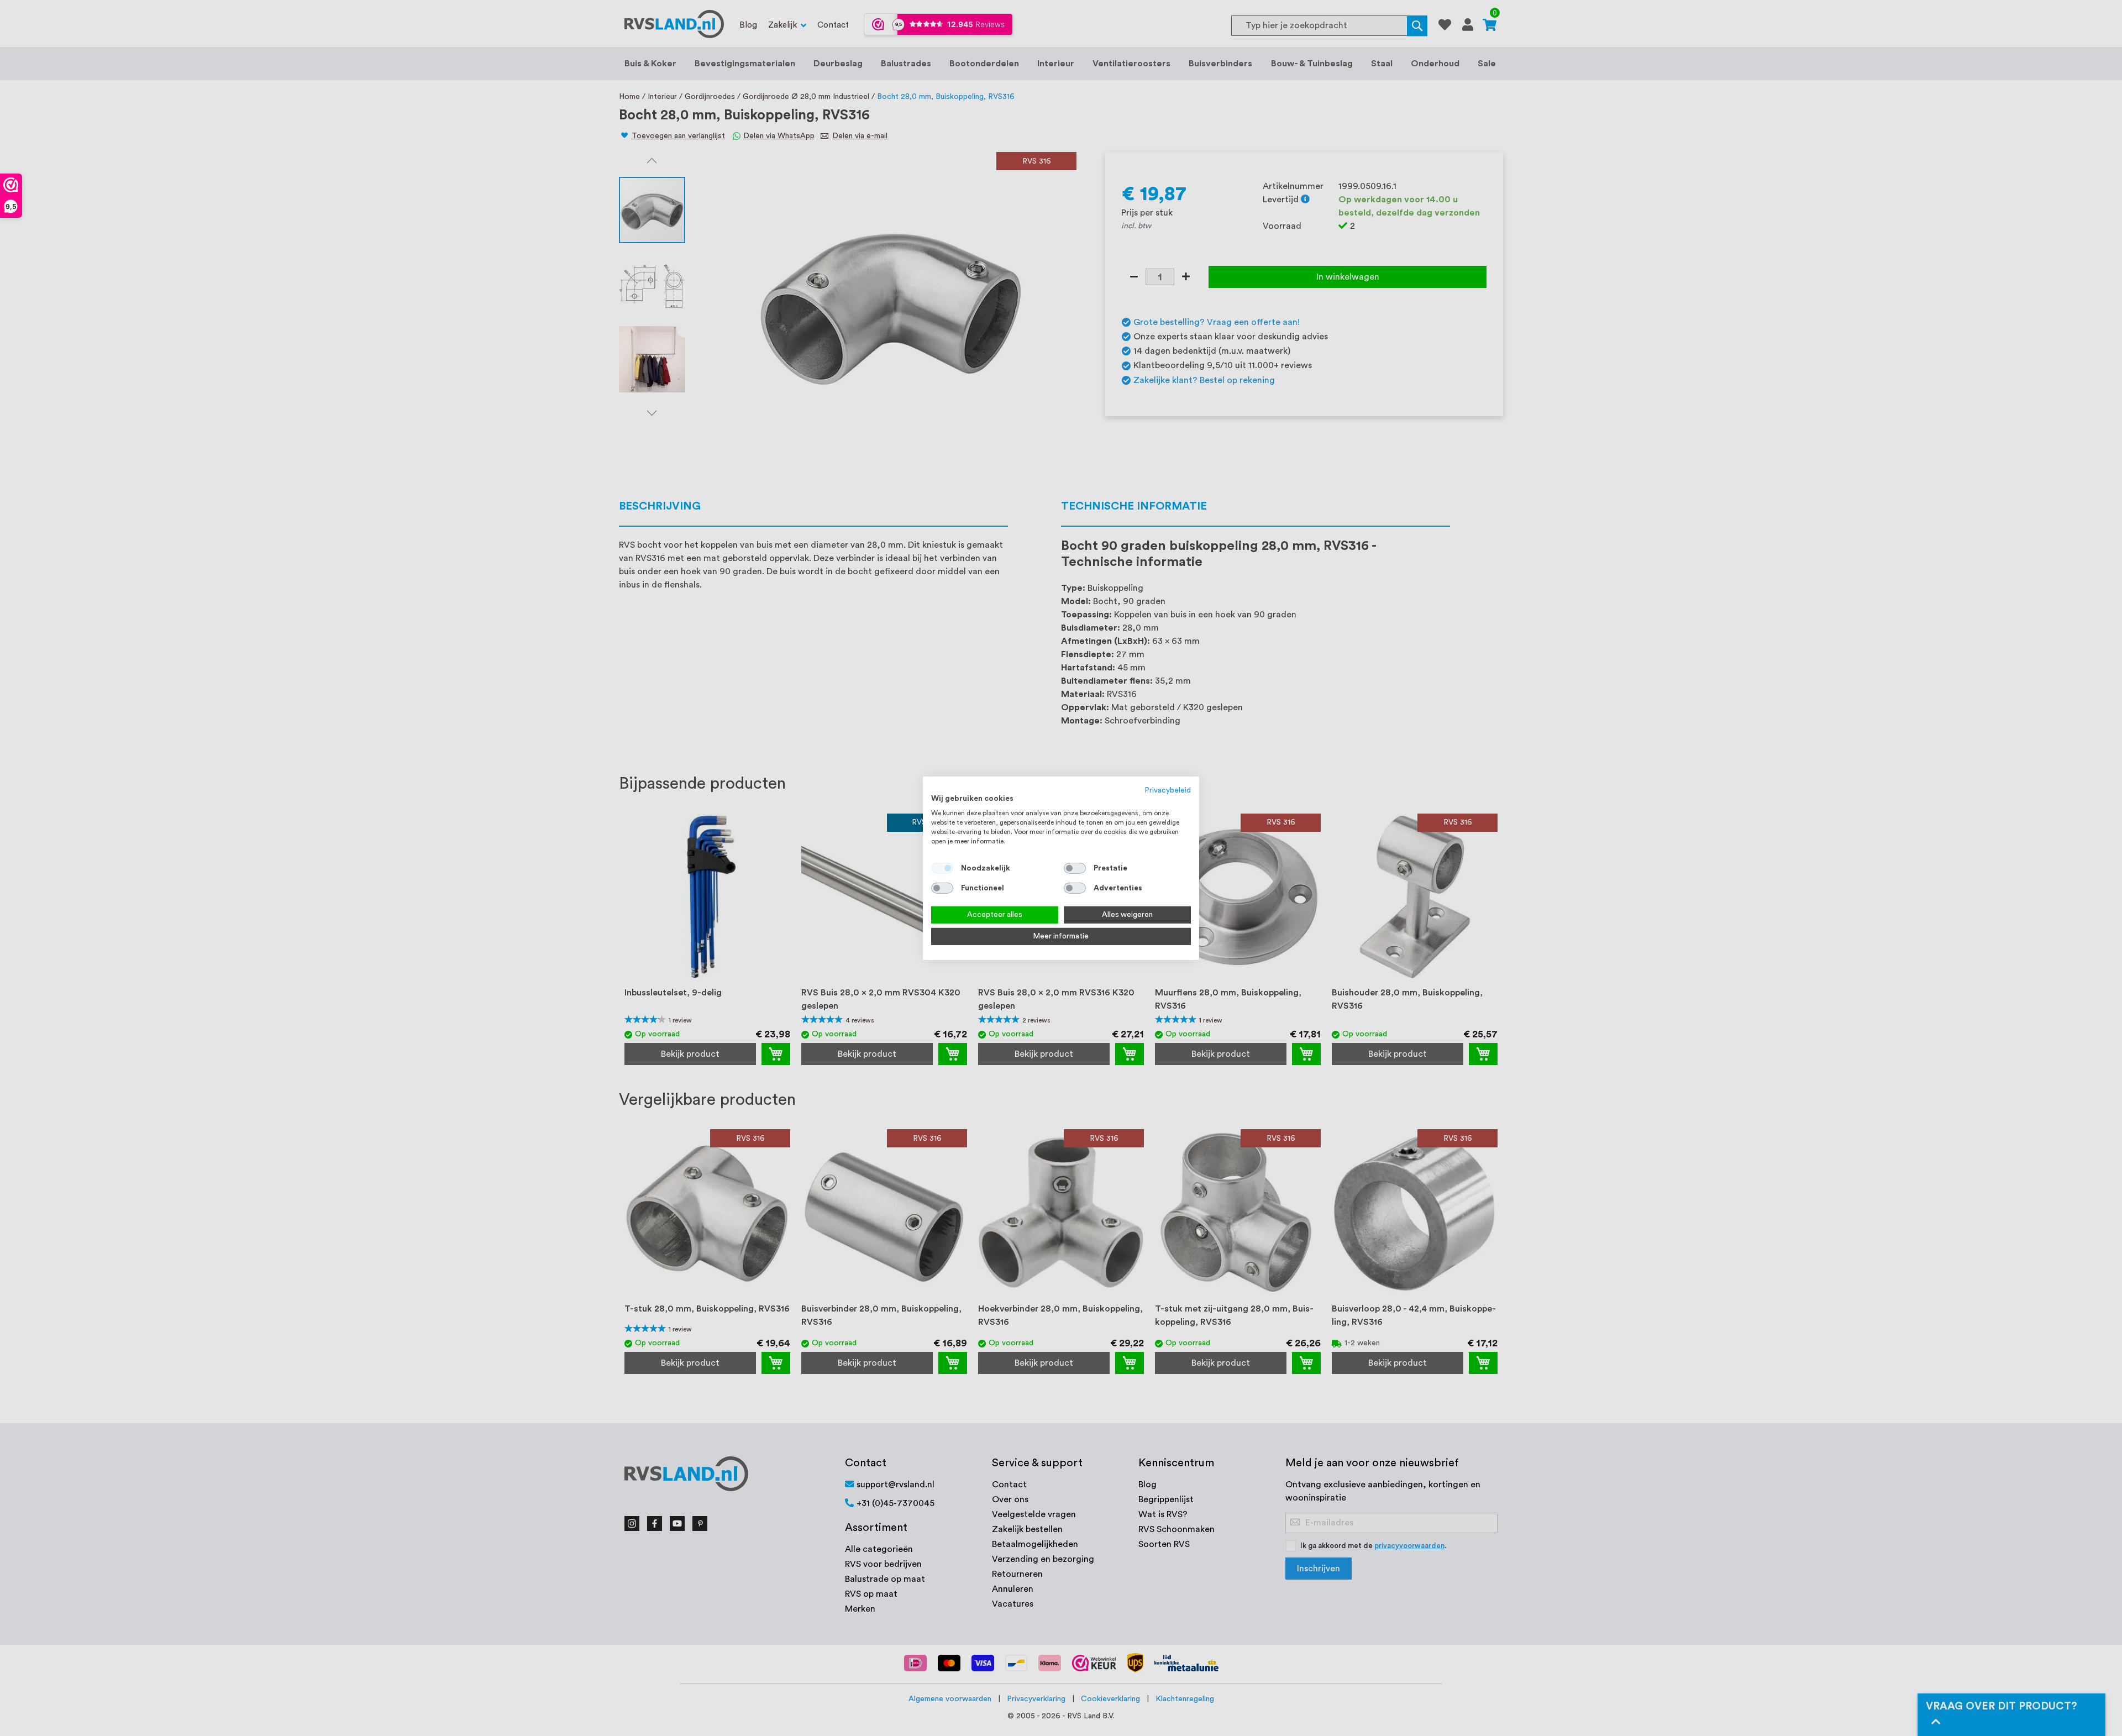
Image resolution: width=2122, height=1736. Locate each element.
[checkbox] (1075, 868)
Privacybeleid (1168, 790)
